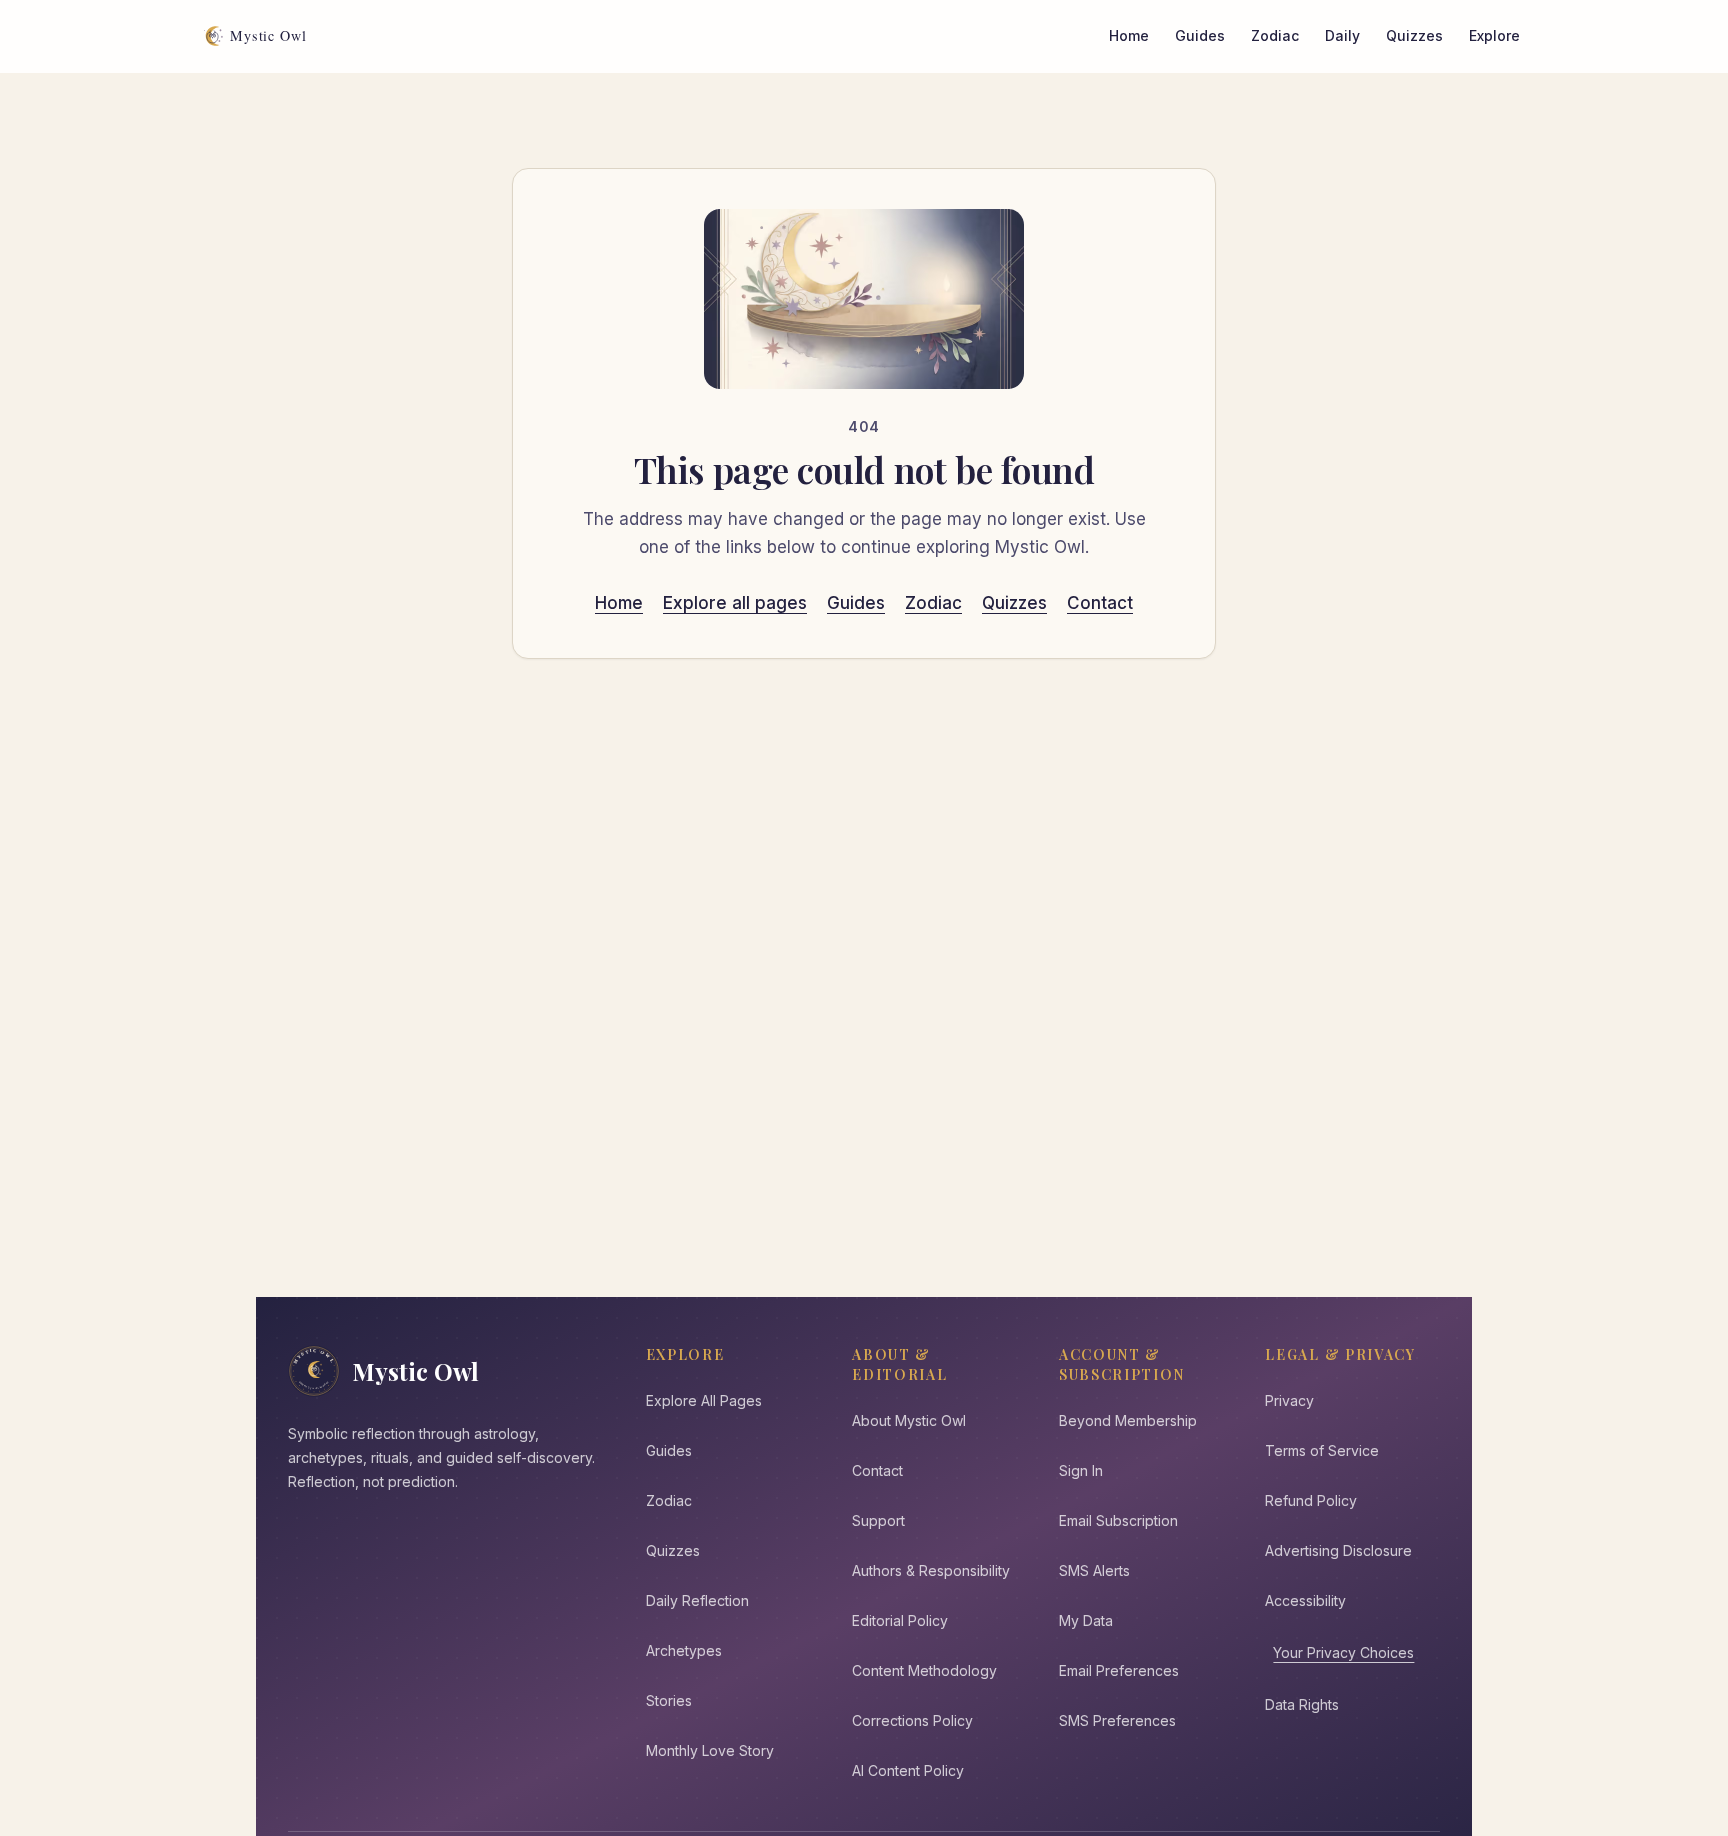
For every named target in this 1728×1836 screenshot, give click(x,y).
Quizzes (1414, 35)
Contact (1100, 603)
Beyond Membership (1128, 1420)
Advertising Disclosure (1338, 1550)
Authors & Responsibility (931, 1570)
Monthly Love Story (710, 1750)
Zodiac (1275, 35)
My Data (1086, 1620)
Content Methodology (924, 1670)
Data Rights (1302, 1704)
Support (878, 1520)
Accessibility (1305, 1600)
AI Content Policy (908, 1770)
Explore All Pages (704, 1400)
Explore (1494, 35)
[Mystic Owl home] (260, 36)
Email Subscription (1118, 1520)
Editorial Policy (900, 1620)
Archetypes (684, 1650)
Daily (1342, 35)
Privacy (1289, 1400)
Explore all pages (735, 603)
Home (1129, 35)
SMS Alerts (1094, 1570)
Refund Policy (1311, 1500)
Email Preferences (1119, 1670)
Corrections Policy (912, 1720)
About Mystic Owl (909, 1420)
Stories (669, 1700)
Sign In (1081, 1470)
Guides (1200, 35)
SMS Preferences (1117, 1720)
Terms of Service (1322, 1450)
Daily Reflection (697, 1600)
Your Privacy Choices (1343, 1652)
